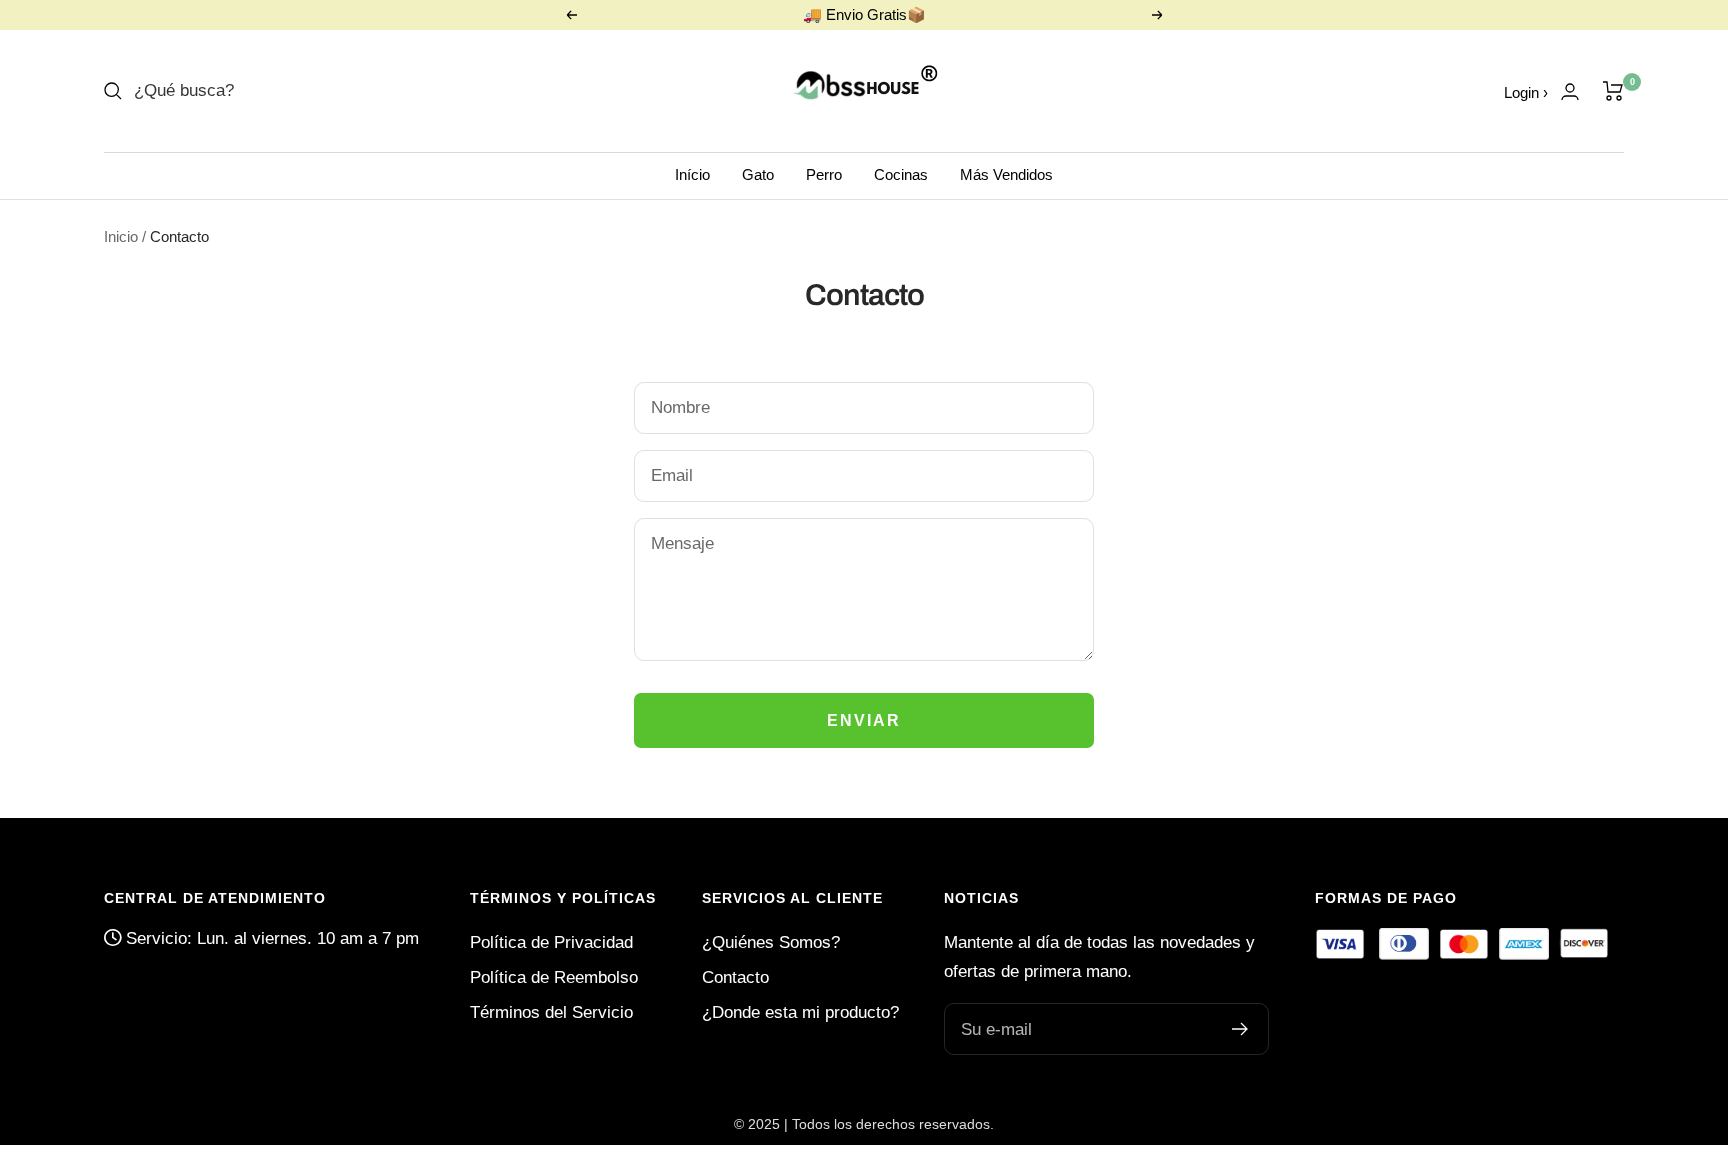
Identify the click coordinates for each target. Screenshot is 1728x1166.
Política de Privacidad (551, 942)
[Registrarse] (1240, 1029)
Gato (758, 174)
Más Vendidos (1006, 174)
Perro (824, 174)
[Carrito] (1613, 91)
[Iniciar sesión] (1570, 91)
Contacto (735, 977)
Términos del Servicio (551, 1012)
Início (692, 174)
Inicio (121, 236)
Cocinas (901, 174)
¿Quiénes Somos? (771, 942)
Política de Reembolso (554, 977)
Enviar (864, 720)
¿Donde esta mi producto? (800, 1012)
